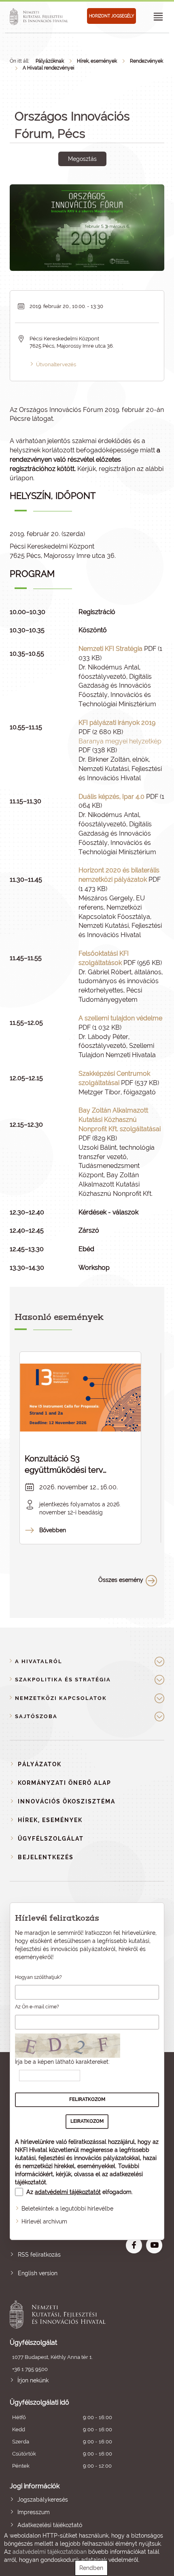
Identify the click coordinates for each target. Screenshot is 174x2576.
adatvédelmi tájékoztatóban (50, 2552)
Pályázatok (40, 1764)
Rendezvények (146, 61)
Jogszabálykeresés (43, 2500)
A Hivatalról (39, 1661)
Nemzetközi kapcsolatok (61, 1698)
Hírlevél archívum (44, 2221)
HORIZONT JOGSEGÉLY (111, 16)
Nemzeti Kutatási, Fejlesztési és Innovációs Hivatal (72, 2314)
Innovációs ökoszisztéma (67, 1801)
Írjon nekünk (33, 2380)
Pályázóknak (50, 61)
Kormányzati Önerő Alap (65, 1783)
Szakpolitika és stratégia (63, 1680)
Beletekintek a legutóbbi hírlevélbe (67, 2209)
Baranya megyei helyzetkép (120, 741)
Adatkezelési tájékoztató (50, 2525)
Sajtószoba (36, 1716)
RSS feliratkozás (39, 2255)
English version (38, 2273)
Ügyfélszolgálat (51, 1839)
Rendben (91, 2568)
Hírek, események (97, 61)
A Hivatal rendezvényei (49, 68)
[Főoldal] (40, 17)
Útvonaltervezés (56, 364)
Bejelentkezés (46, 1857)
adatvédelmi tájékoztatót (68, 2192)
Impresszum (34, 2512)
